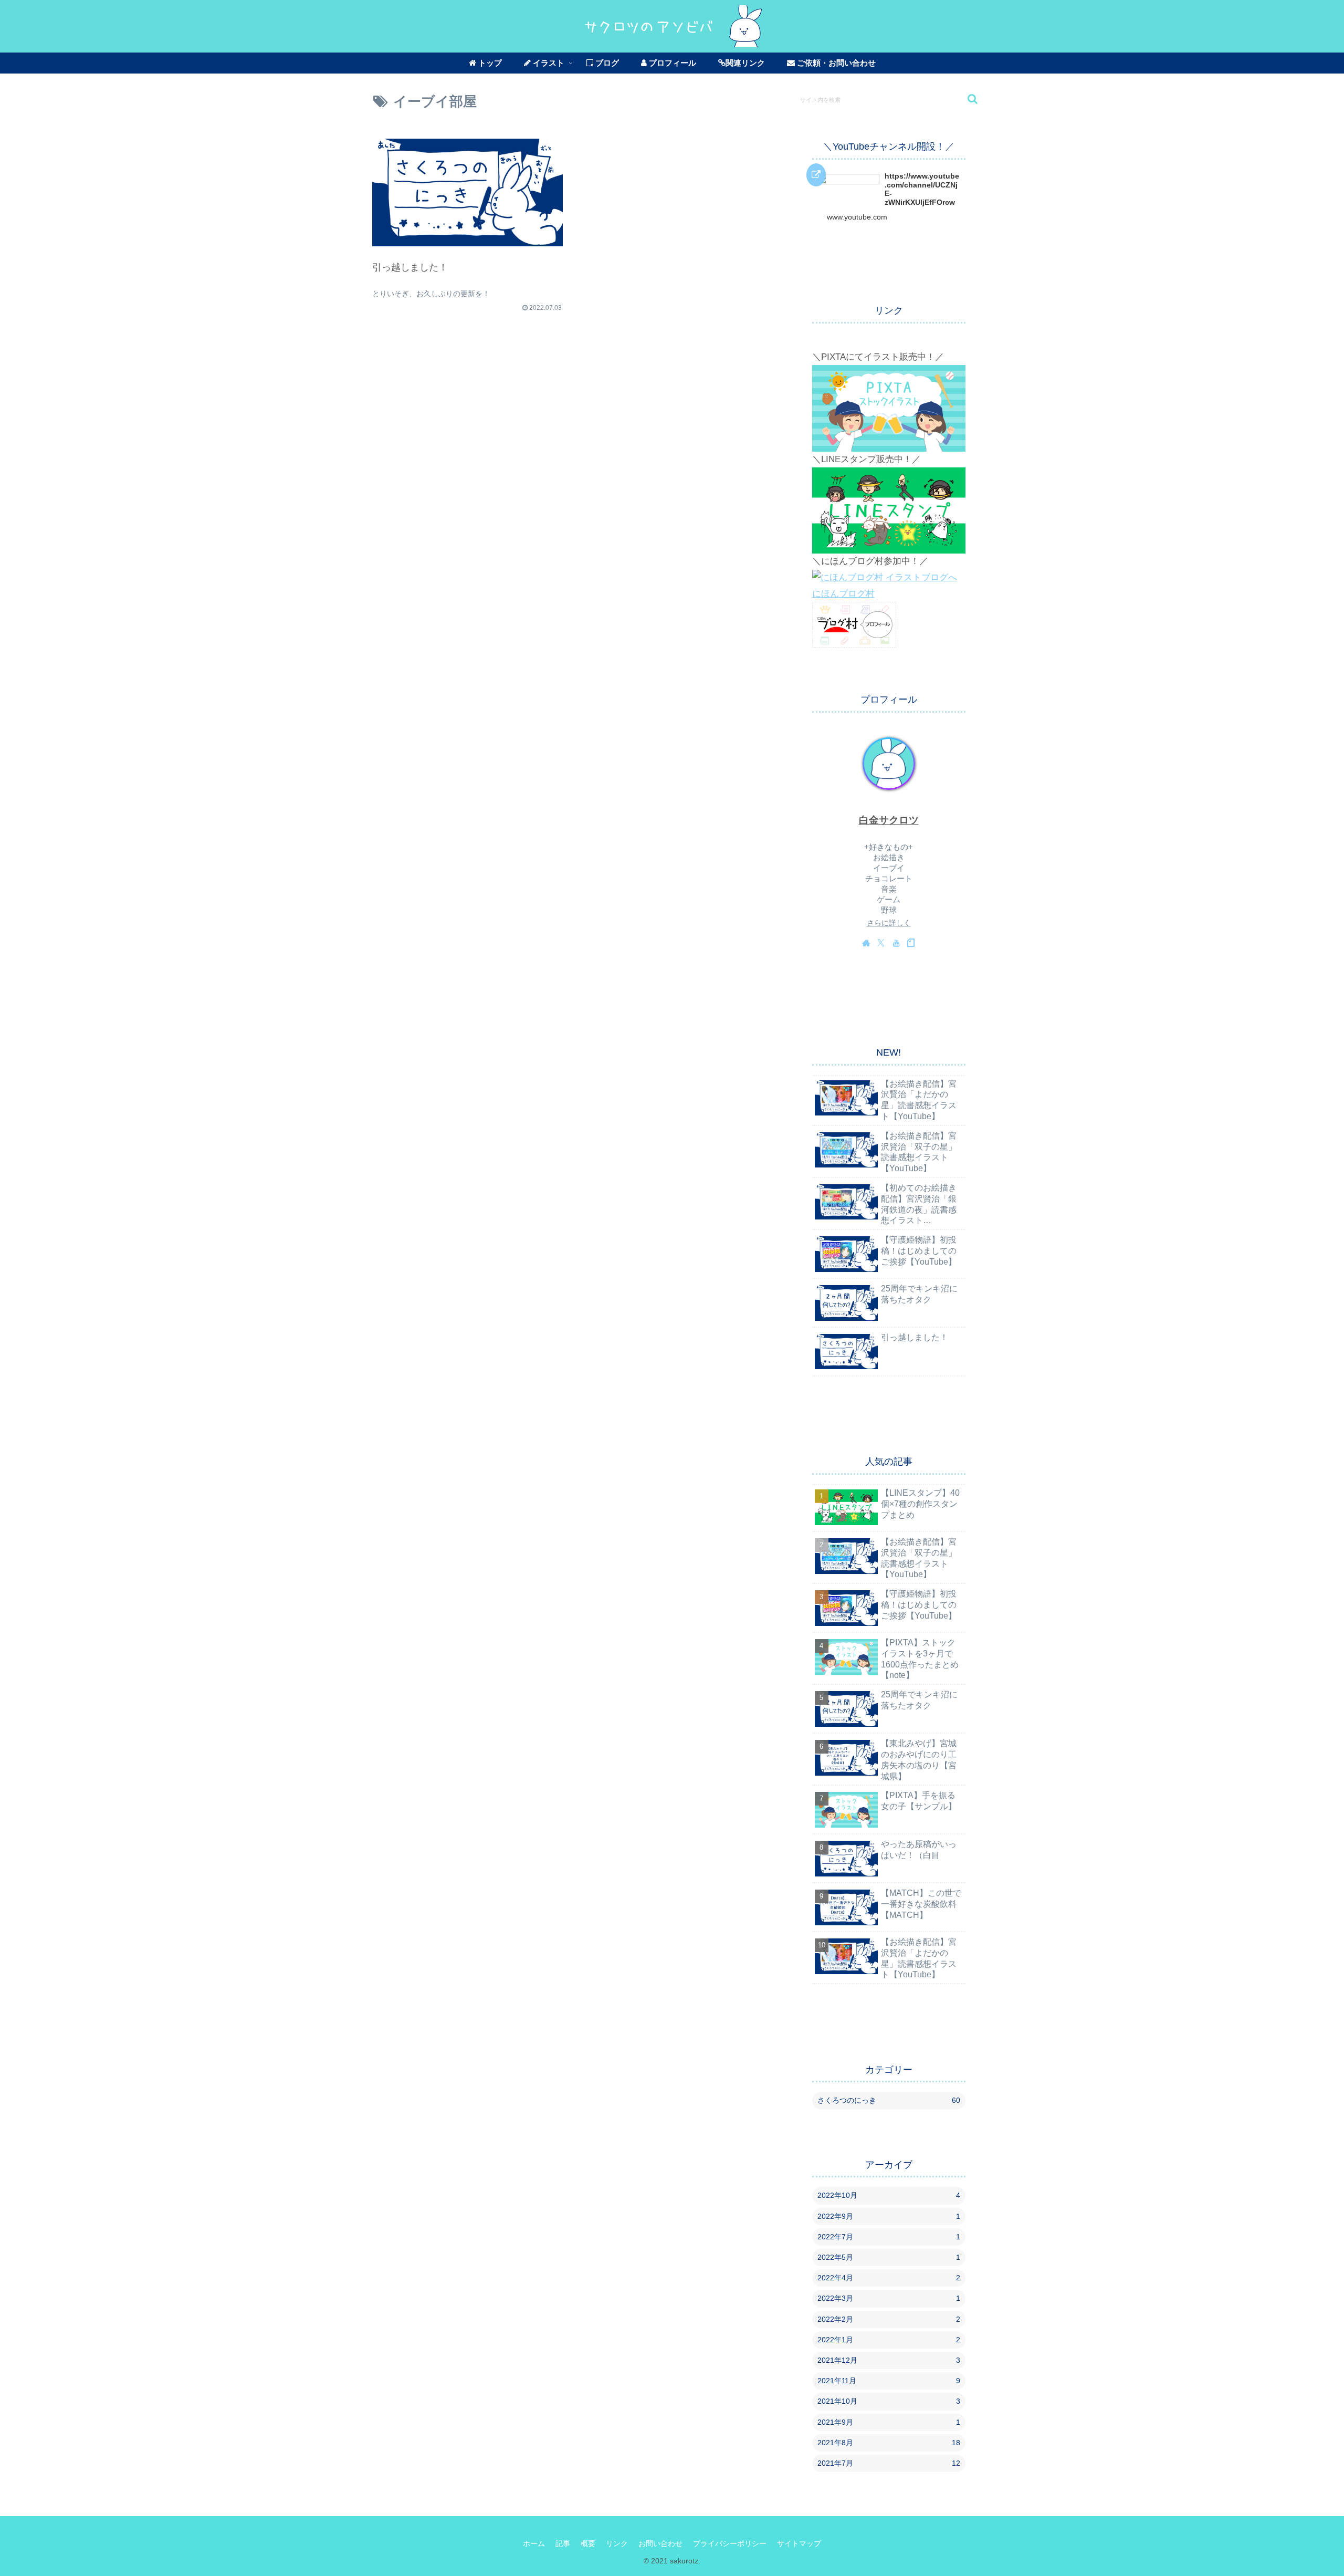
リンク (617, 2543)
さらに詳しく (889, 923)
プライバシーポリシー (730, 2543)
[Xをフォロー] (881, 943)
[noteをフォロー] (911, 943)
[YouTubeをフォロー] (896, 943)
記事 (563, 2543)
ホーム (534, 2543)
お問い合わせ (660, 2543)
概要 (588, 2543)
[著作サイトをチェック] (866, 943)
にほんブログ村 (843, 594)
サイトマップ (799, 2543)
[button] (967, 99)
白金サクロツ (889, 820)
